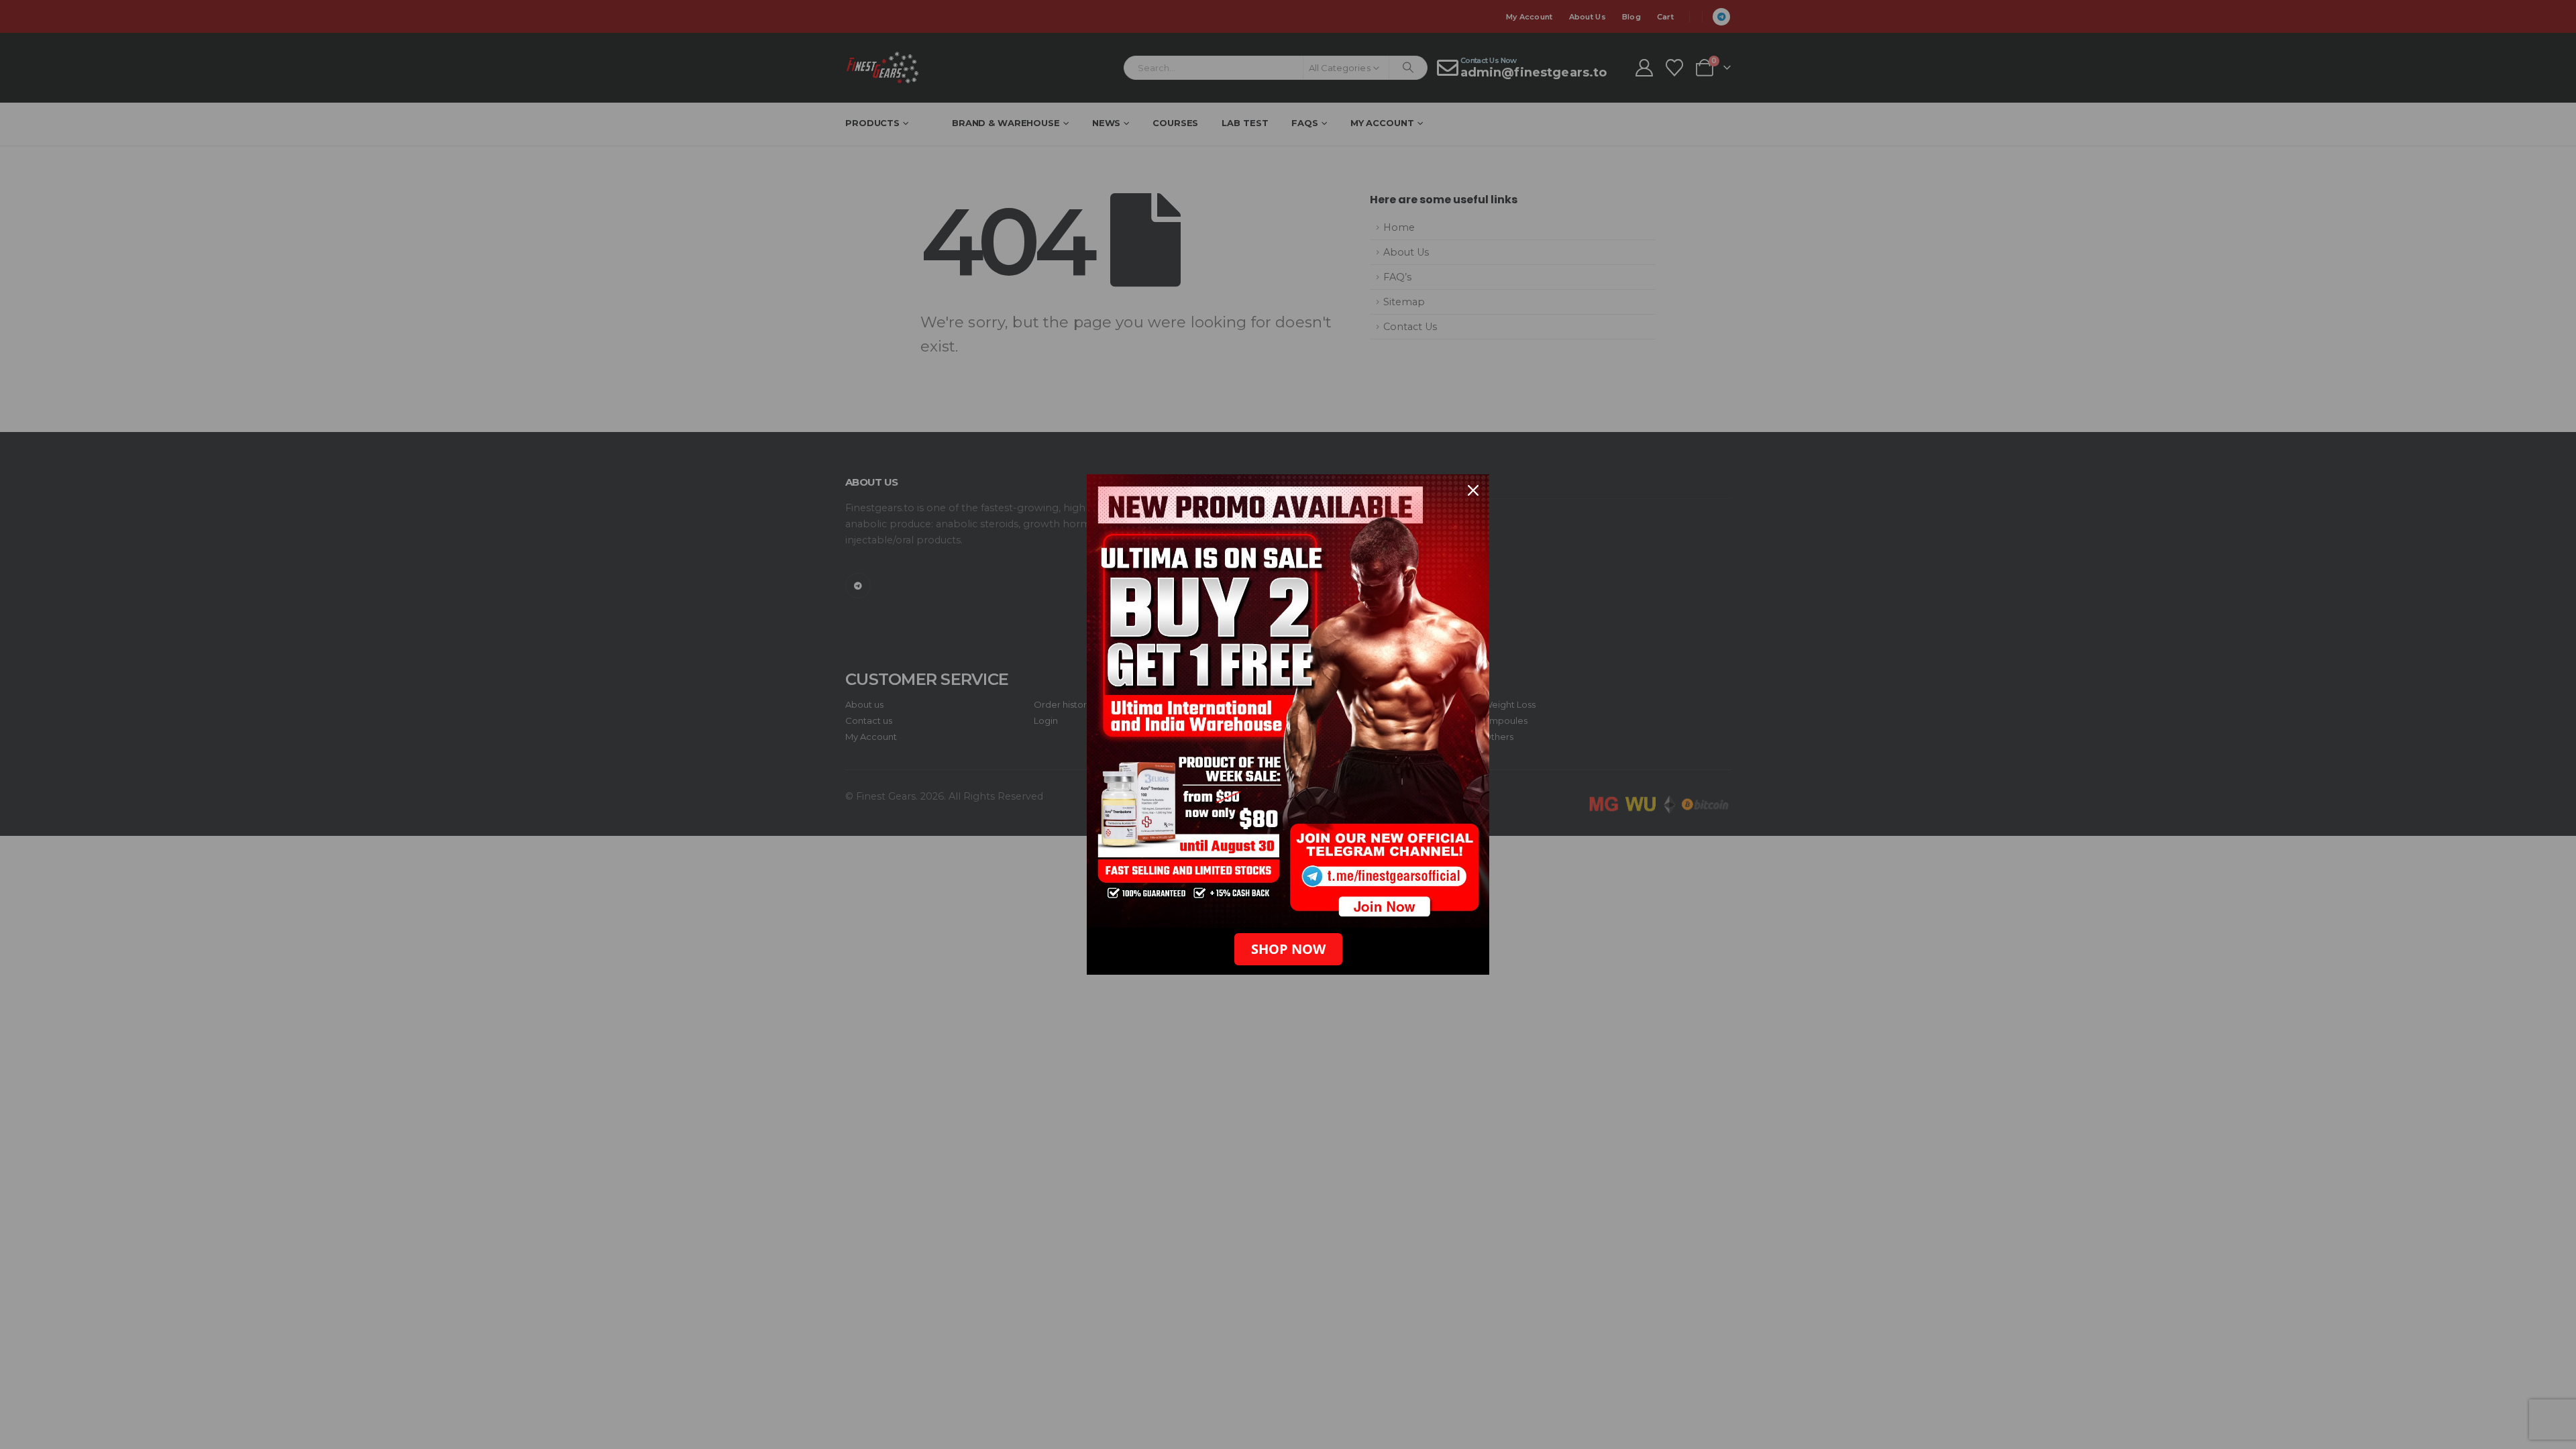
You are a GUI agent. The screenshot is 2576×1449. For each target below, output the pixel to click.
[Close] (1473, 490)
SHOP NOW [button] (1288, 949)
